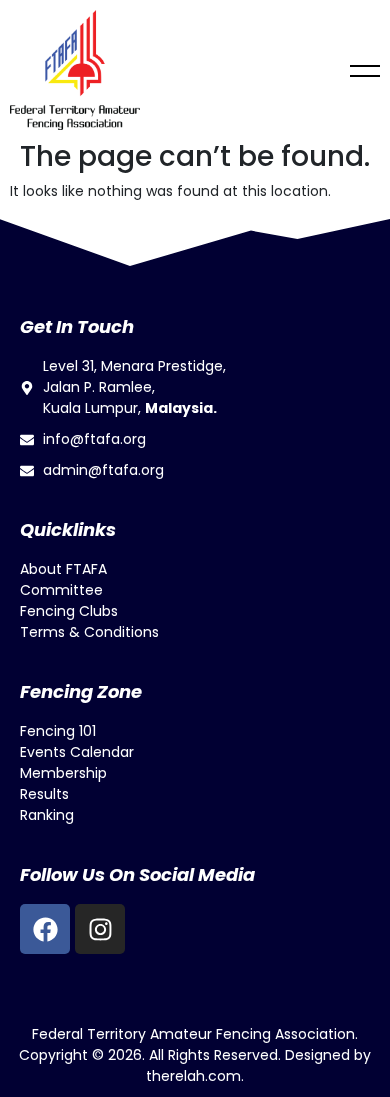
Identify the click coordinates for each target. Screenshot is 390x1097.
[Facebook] (45, 929)
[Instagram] (100, 929)
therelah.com (193, 1076)
